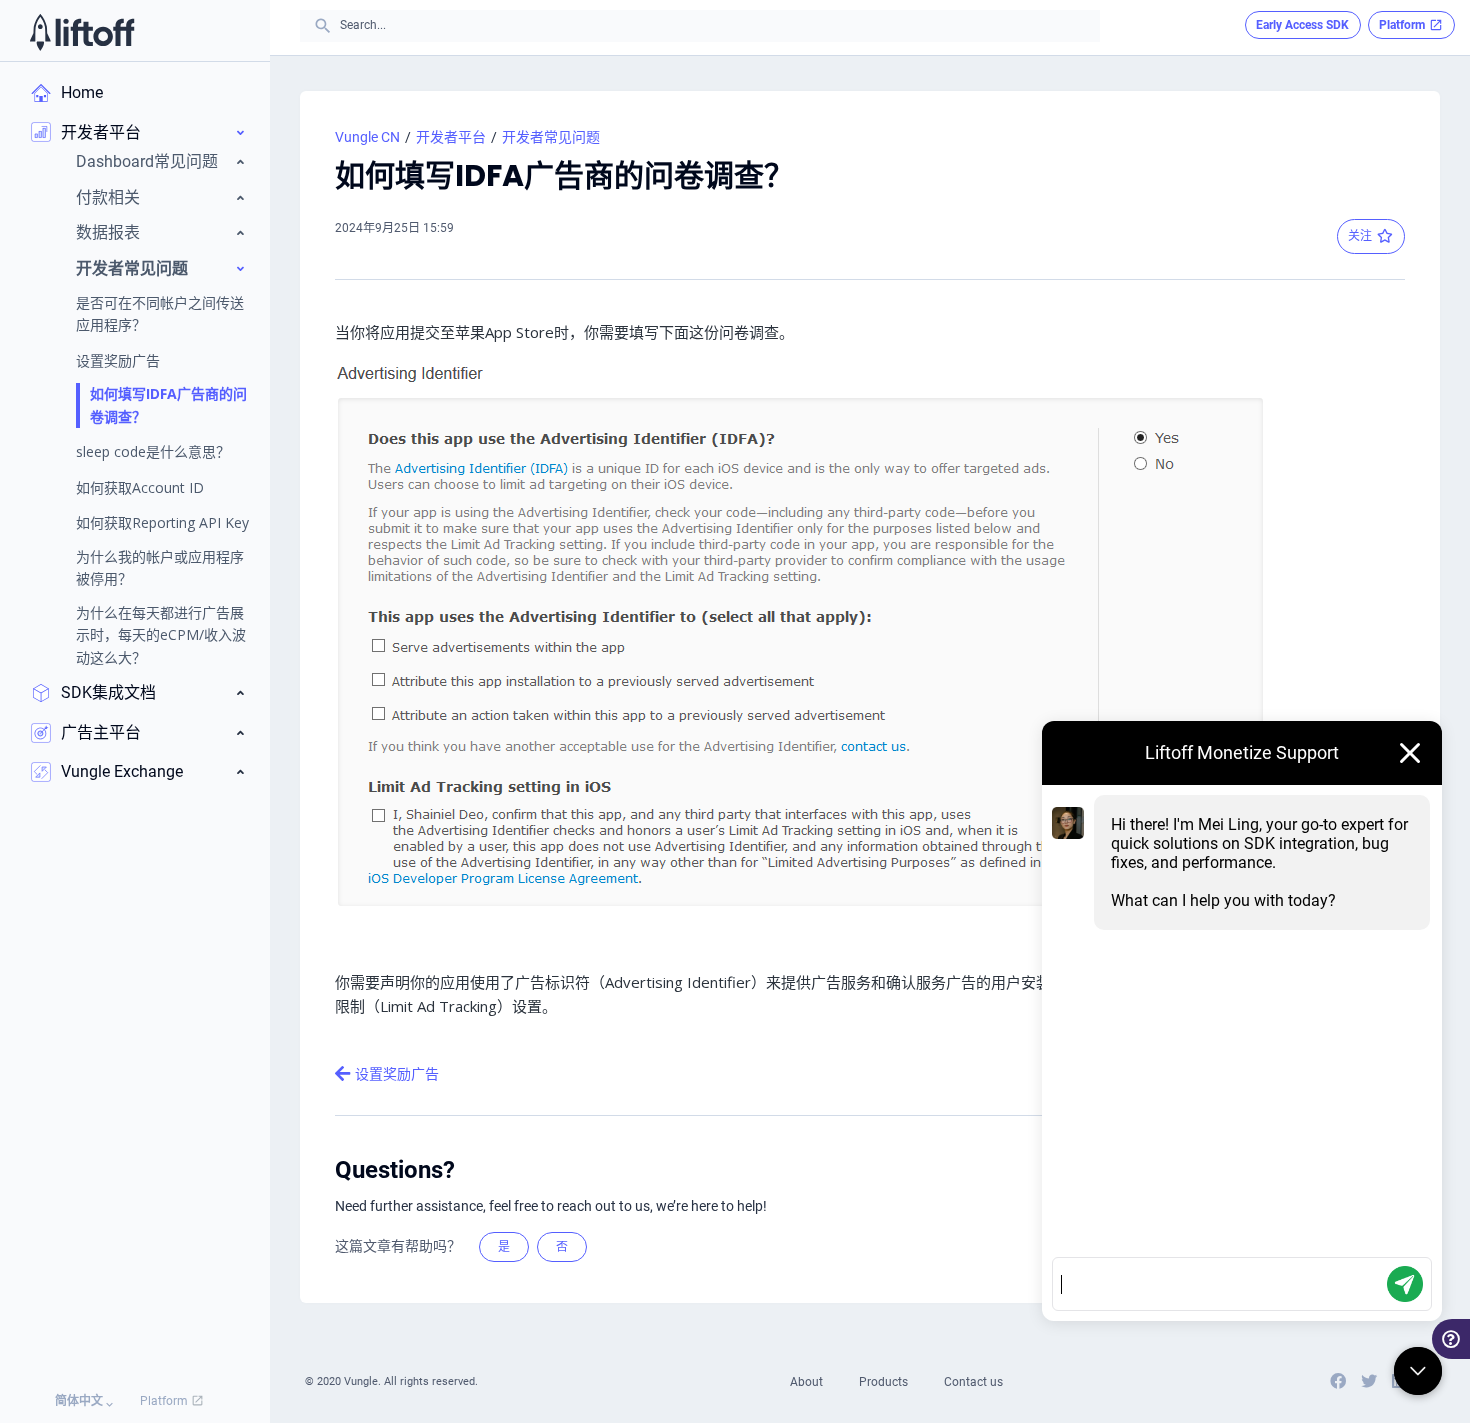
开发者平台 (451, 137)
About (806, 1382)
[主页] (82, 31)
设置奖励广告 (118, 360)
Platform (165, 1401)
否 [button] (562, 1247)
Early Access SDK (1302, 25)
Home (82, 92)
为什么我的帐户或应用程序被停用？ (160, 567)
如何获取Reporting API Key (162, 522)
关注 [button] (1360, 236)
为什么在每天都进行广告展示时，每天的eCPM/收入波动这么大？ (161, 635)
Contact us (973, 1382)
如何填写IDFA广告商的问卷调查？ (168, 404)
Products (883, 1382)
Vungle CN (367, 137)
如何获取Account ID (140, 487)
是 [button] (504, 1247)
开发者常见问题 (551, 137)
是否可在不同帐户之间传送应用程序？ (160, 313)
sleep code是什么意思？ (153, 451)
